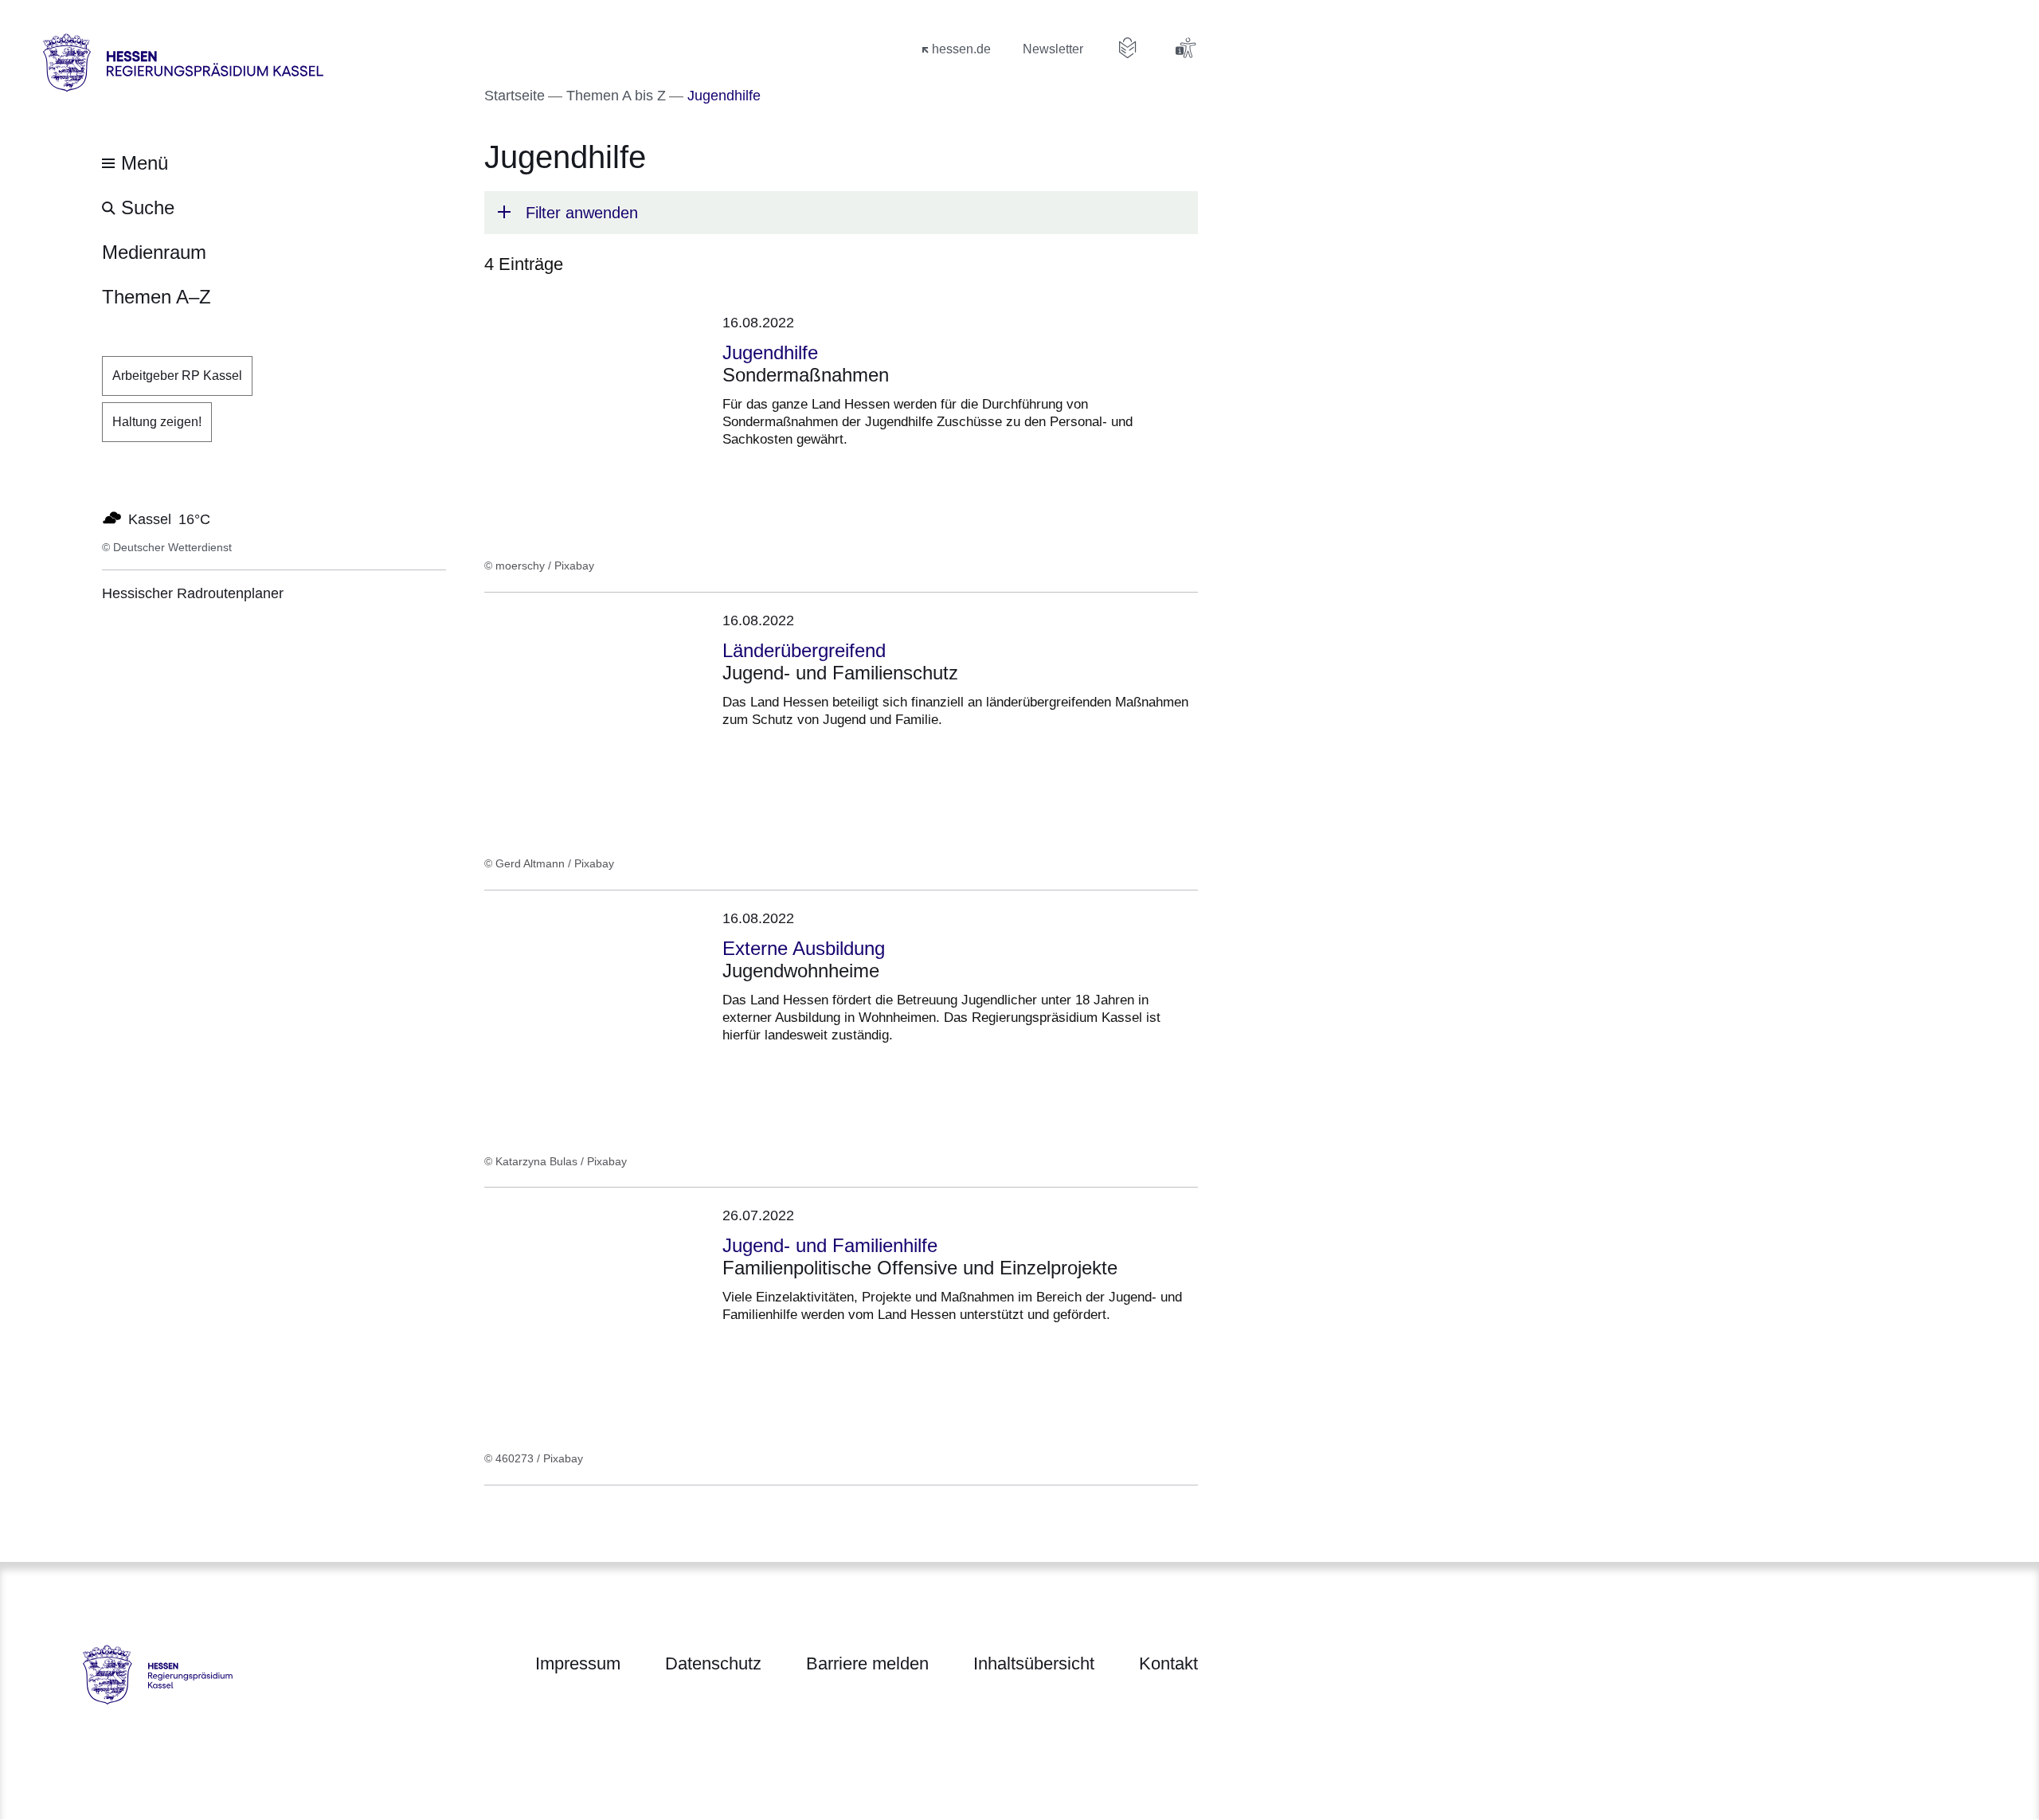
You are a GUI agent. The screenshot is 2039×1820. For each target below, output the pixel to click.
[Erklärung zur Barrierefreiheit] (1185, 48)
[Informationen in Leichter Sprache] (1128, 48)
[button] (841, 213)
